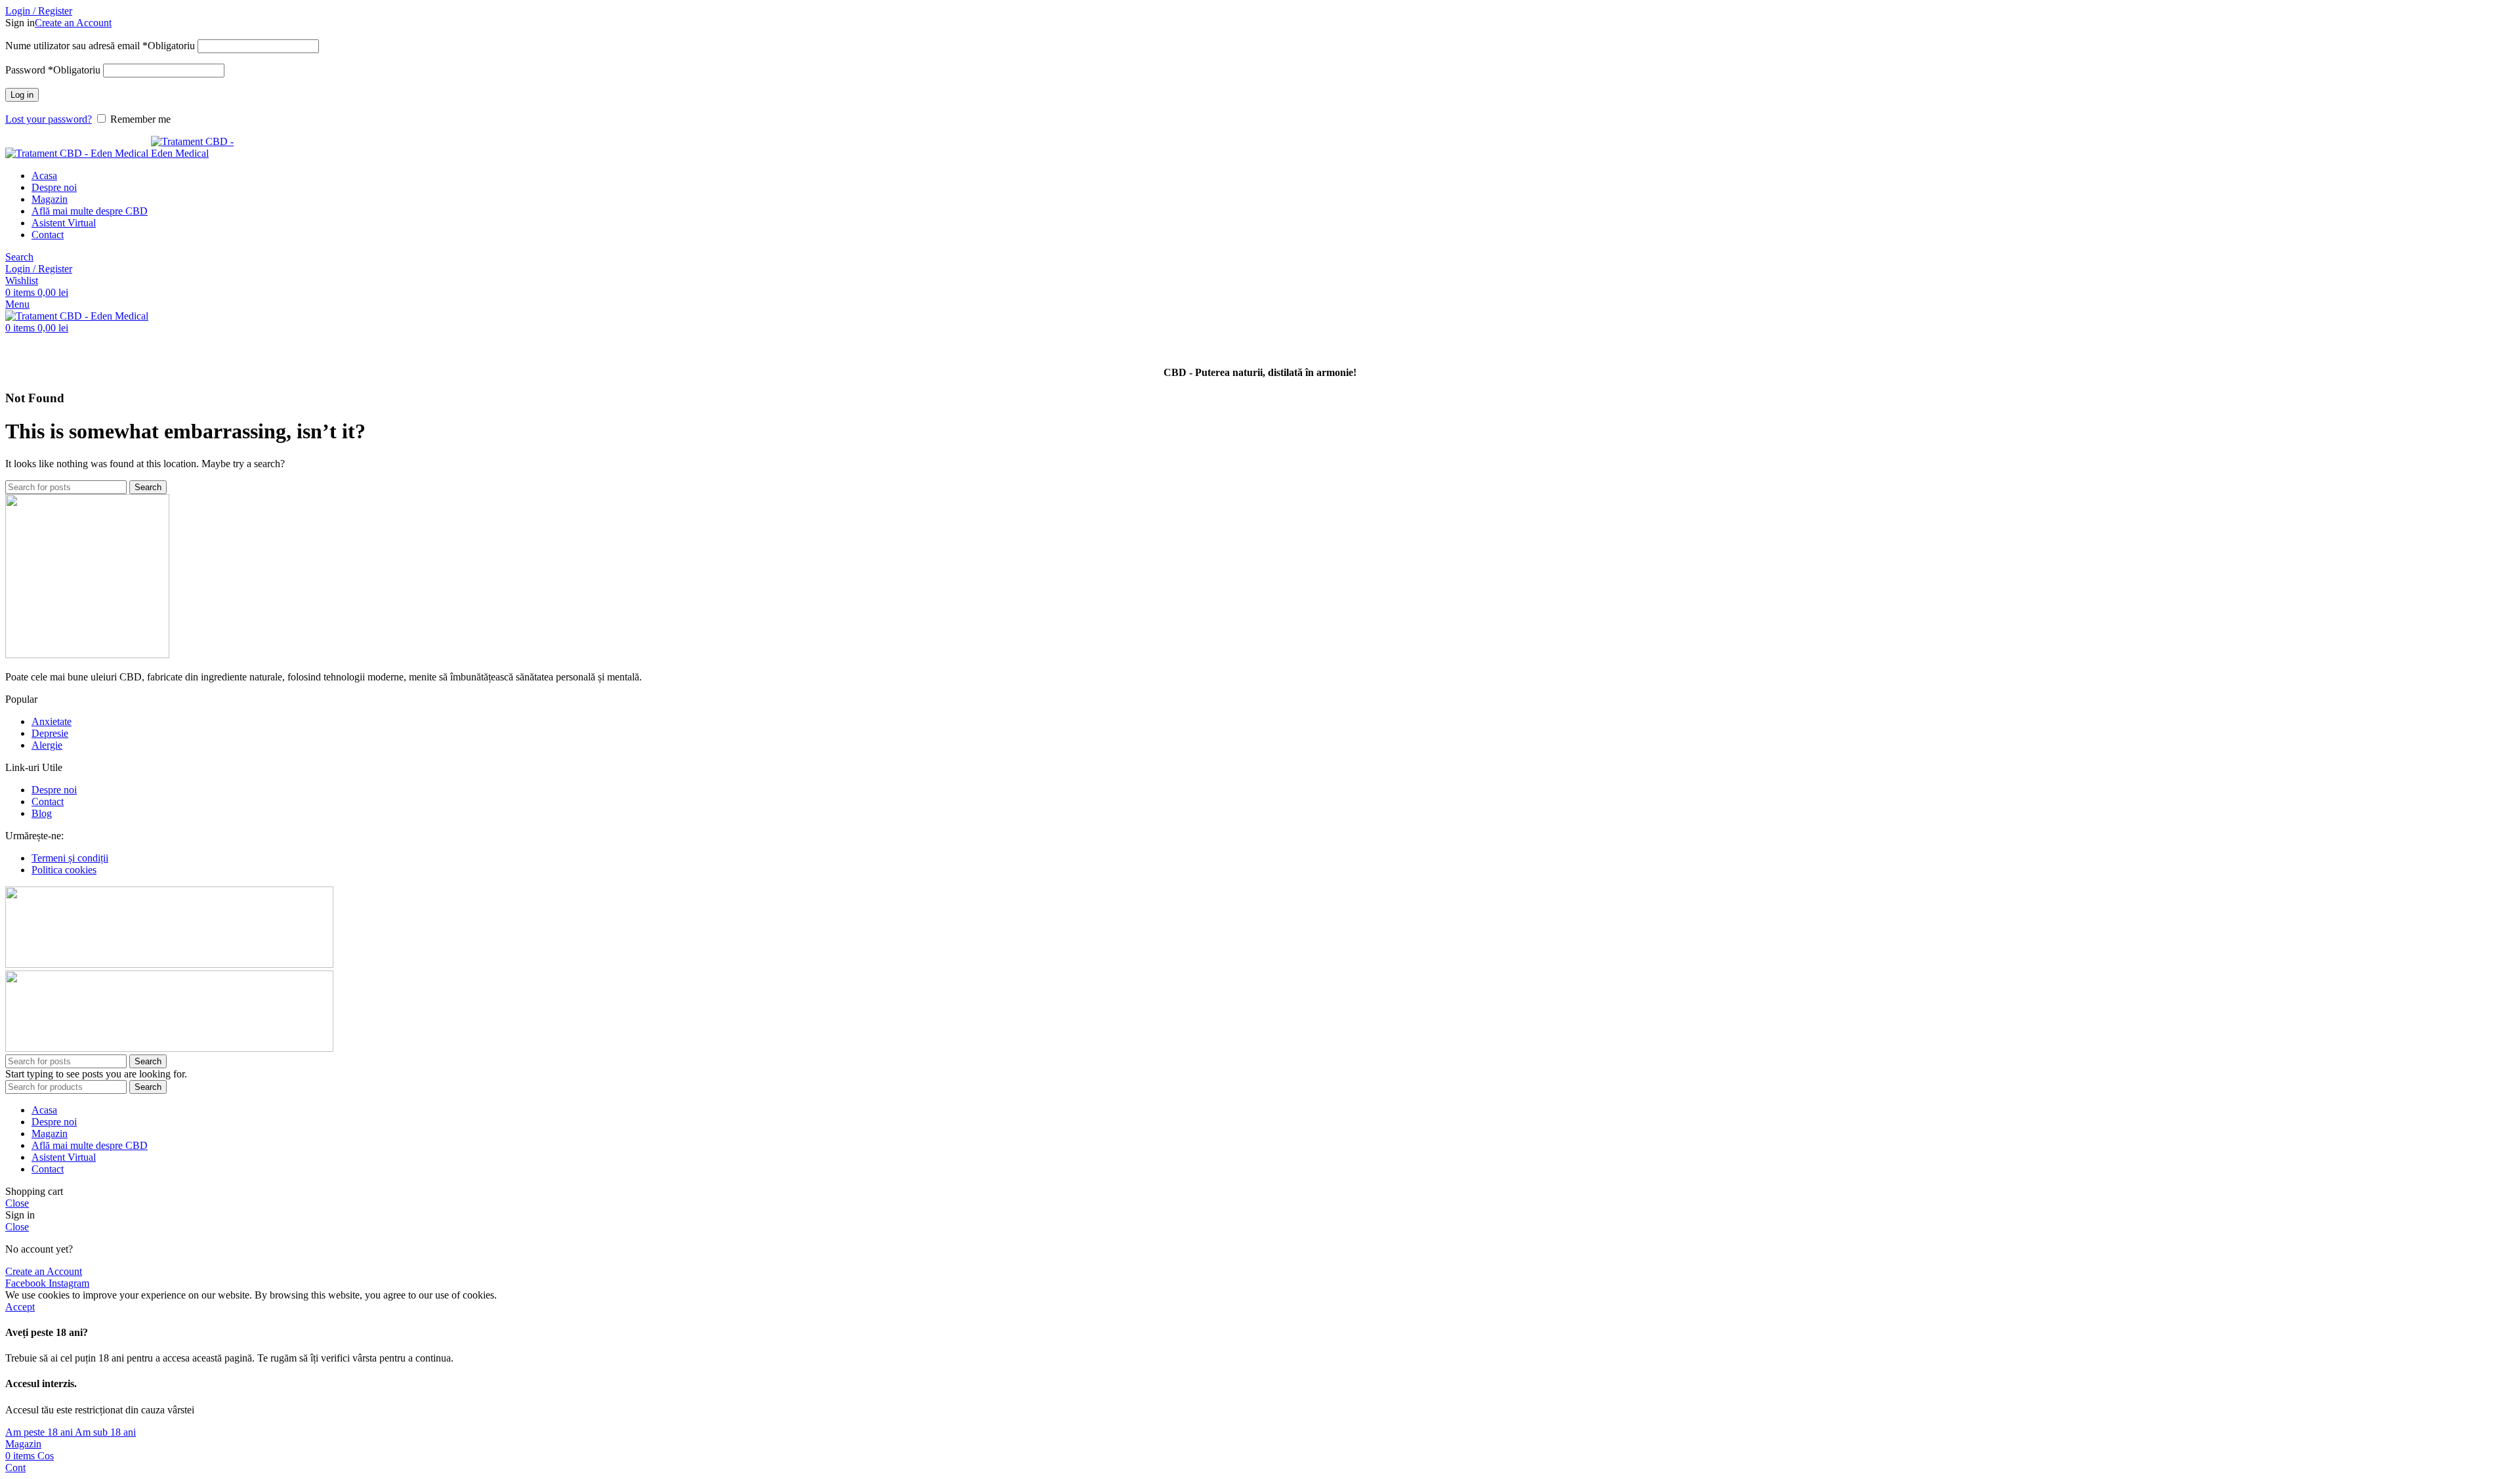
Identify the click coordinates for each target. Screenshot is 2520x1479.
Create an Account (73, 23)
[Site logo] (78, 153)
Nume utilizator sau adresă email (100, 46)
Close (17, 1203)
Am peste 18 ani (40, 1432)
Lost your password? (49, 119)
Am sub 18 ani (105, 1432)
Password (53, 70)
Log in (22, 95)
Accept (20, 1307)
